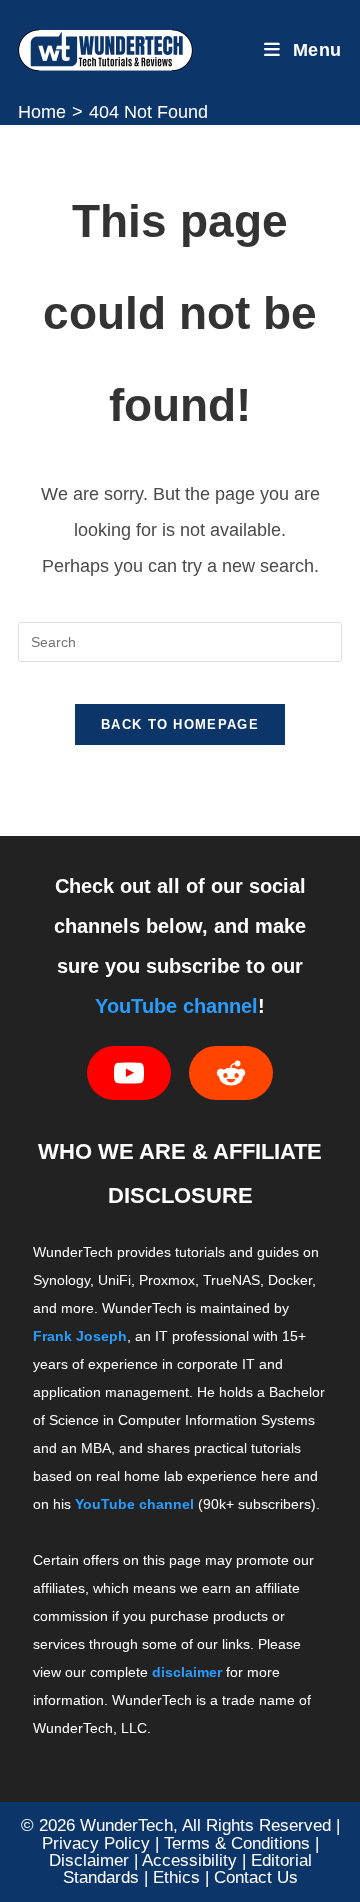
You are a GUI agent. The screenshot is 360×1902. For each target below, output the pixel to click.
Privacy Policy (96, 1843)
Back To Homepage (180, 724)
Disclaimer (89, 1860)
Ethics (176, 1877)
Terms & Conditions (237, 1843)
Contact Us (256, 1877)
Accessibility (189, 1860)
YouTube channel (176, 1006)
